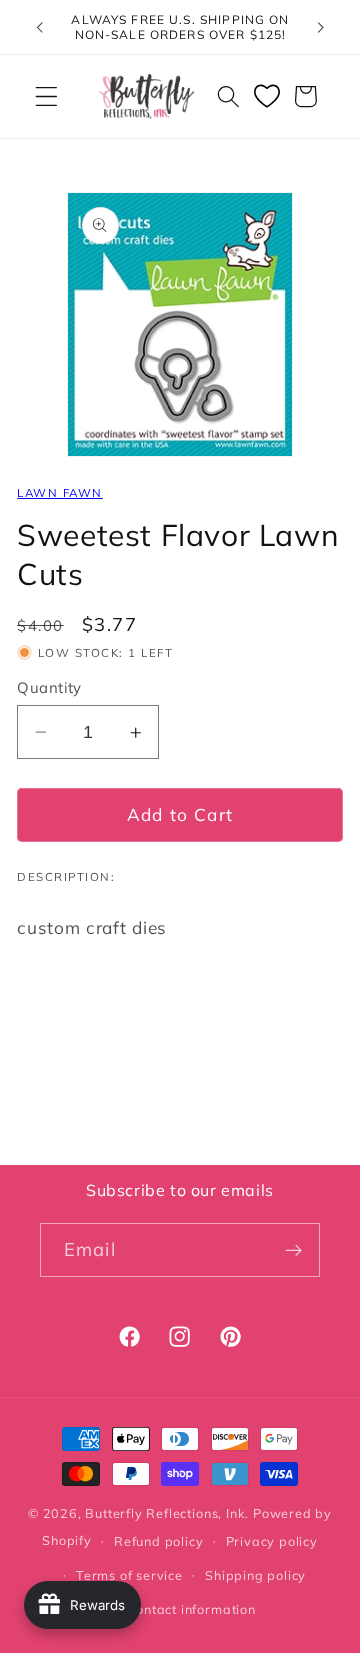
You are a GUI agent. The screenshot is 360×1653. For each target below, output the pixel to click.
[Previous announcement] (39, 27)
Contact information (190, 1609)
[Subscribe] (293, 1250)
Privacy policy (272, 1541)
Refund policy (158, 1541)
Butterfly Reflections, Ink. (167, 1513)
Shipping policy (255, 1575)
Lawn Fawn (59, 492)
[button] (46, 96)
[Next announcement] (321, 27)
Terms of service (129, 1575)
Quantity (49, 687)
